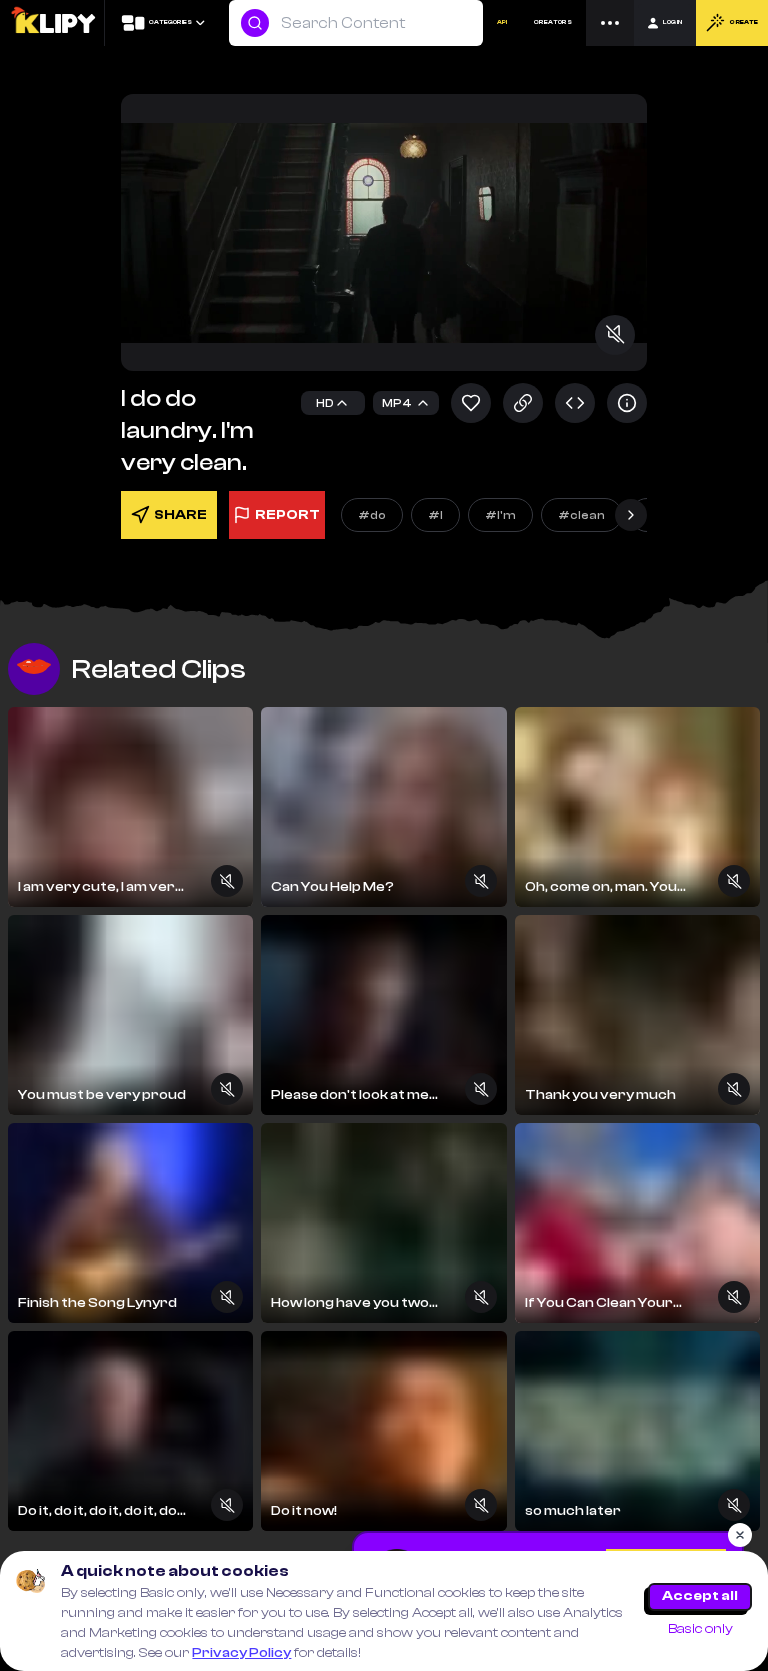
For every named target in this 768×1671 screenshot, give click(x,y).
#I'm (500, 515)
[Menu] (610, 23)
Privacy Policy (241, 1653)
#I (435, 515)
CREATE (743, 22)
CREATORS (553, 22)
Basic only (700, 1629)
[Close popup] (740, 1535)
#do (372, 515)
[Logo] (52, 23)
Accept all (700, 1596)
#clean (581, 515)
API (502, 22)
